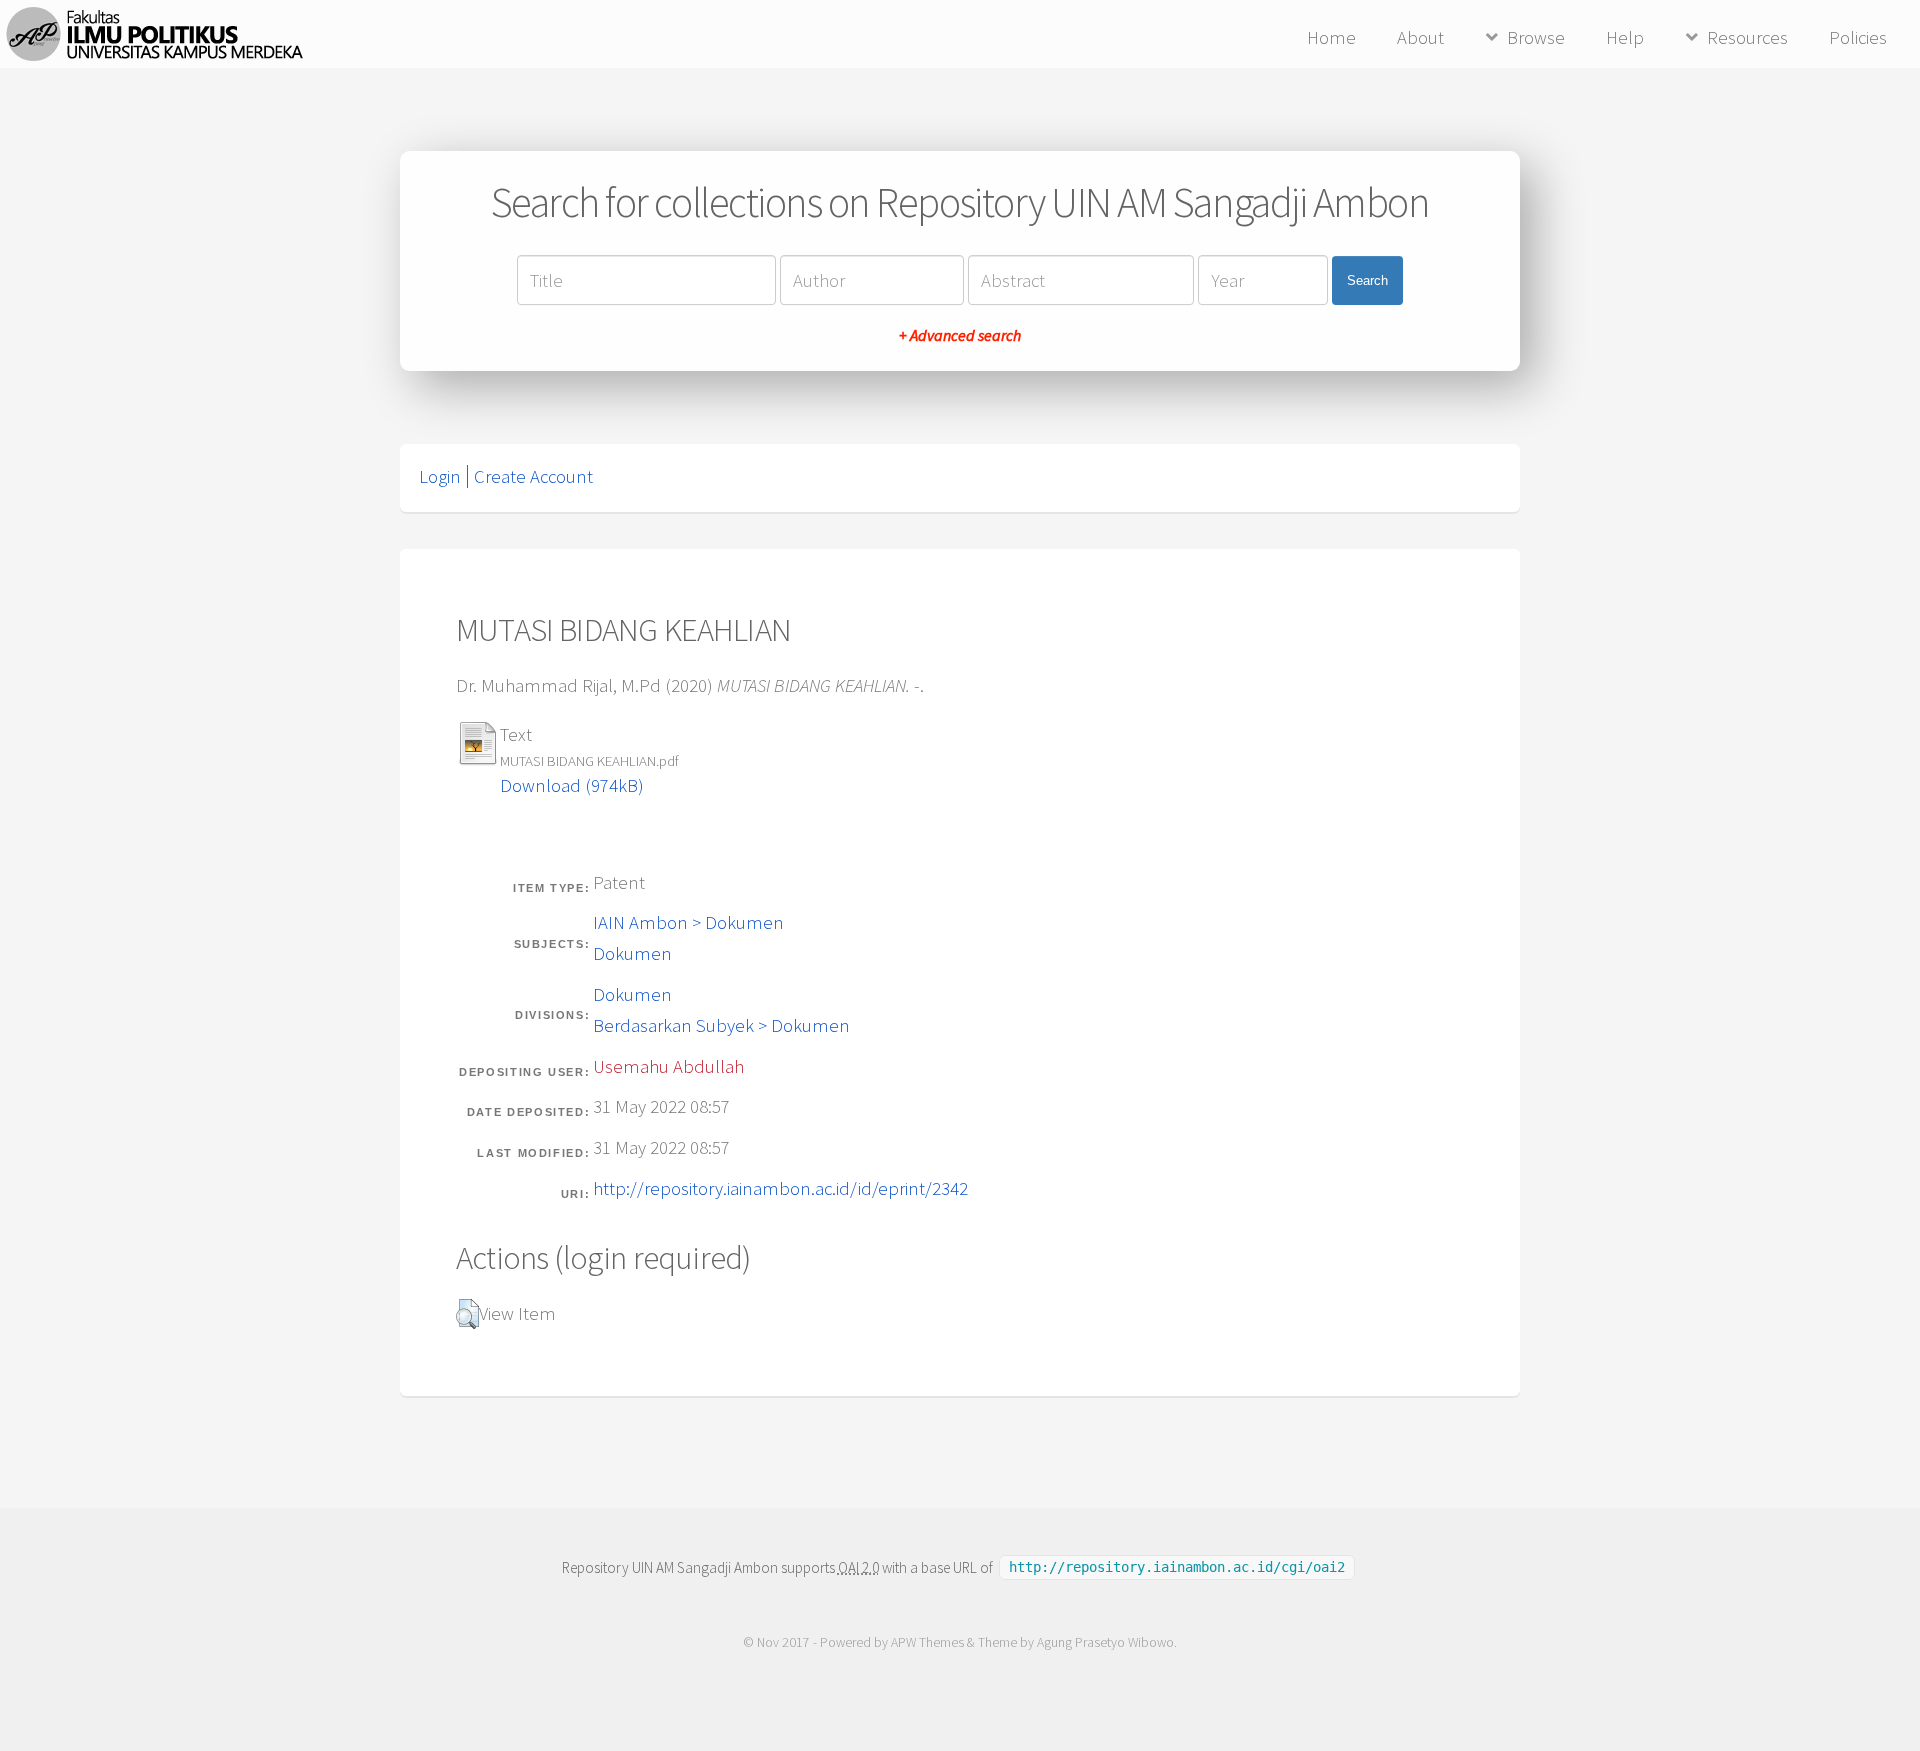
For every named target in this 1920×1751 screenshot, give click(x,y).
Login (440, 476)
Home (1331, 37)
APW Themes (927, 1642)
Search (1367, 280)
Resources (1747, 37)
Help (1625, 37)
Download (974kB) (572, 785)
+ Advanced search (960, 335)
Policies (1858, 37)
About (1420, 37)
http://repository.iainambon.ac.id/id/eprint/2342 (780, 1188)
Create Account (533, 476)
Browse (1536, 37)
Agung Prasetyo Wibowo (1105, 1642)
